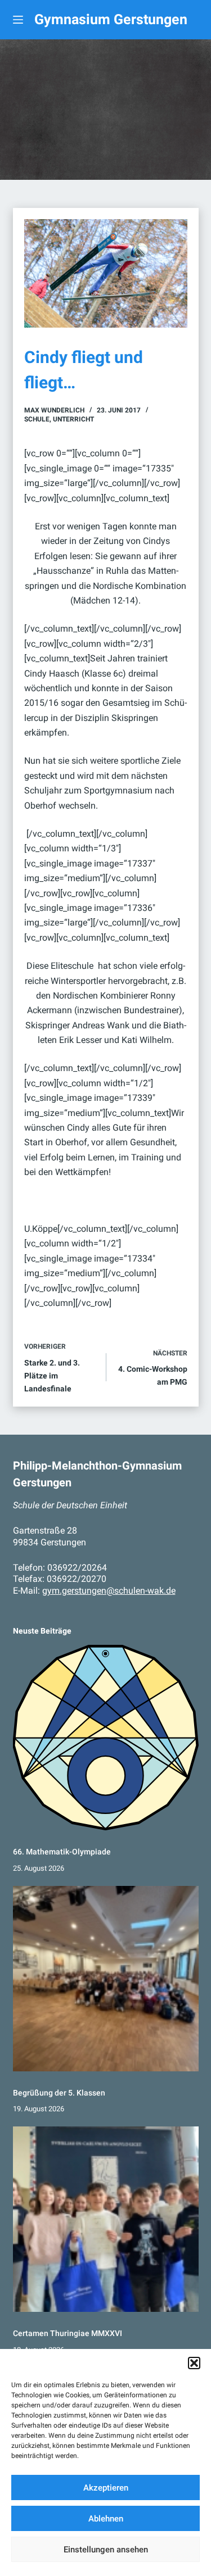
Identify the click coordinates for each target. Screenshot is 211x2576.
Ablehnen (106, 2519)
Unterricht (73, 419)
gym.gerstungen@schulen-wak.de (109, 1591)
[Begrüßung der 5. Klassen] (106, 1979)
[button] (194, 2363)
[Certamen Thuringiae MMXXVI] (106, 2219)
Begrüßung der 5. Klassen (59, 2093)
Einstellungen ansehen (106, 2550)
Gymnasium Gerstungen (111, 19)
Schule (37, 419)
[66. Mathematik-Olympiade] (106, 1738)
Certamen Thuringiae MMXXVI (68, 2333)
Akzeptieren (106, 2488)
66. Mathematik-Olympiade (62, 1852)
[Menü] (18, 20)
